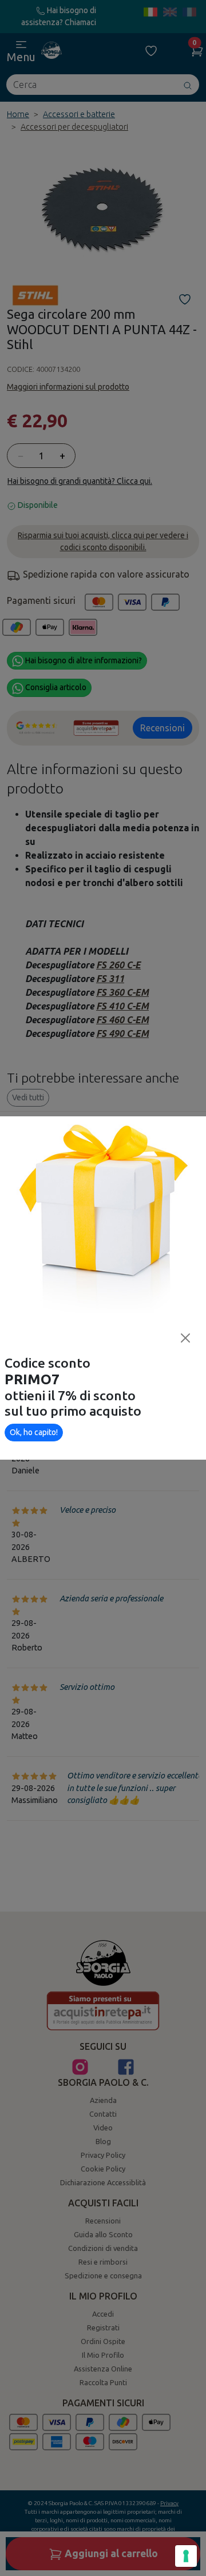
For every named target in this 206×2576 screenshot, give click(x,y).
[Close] (185, 1338)
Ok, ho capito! (34, 1432)
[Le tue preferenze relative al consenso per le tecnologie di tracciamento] (186, 2556)
